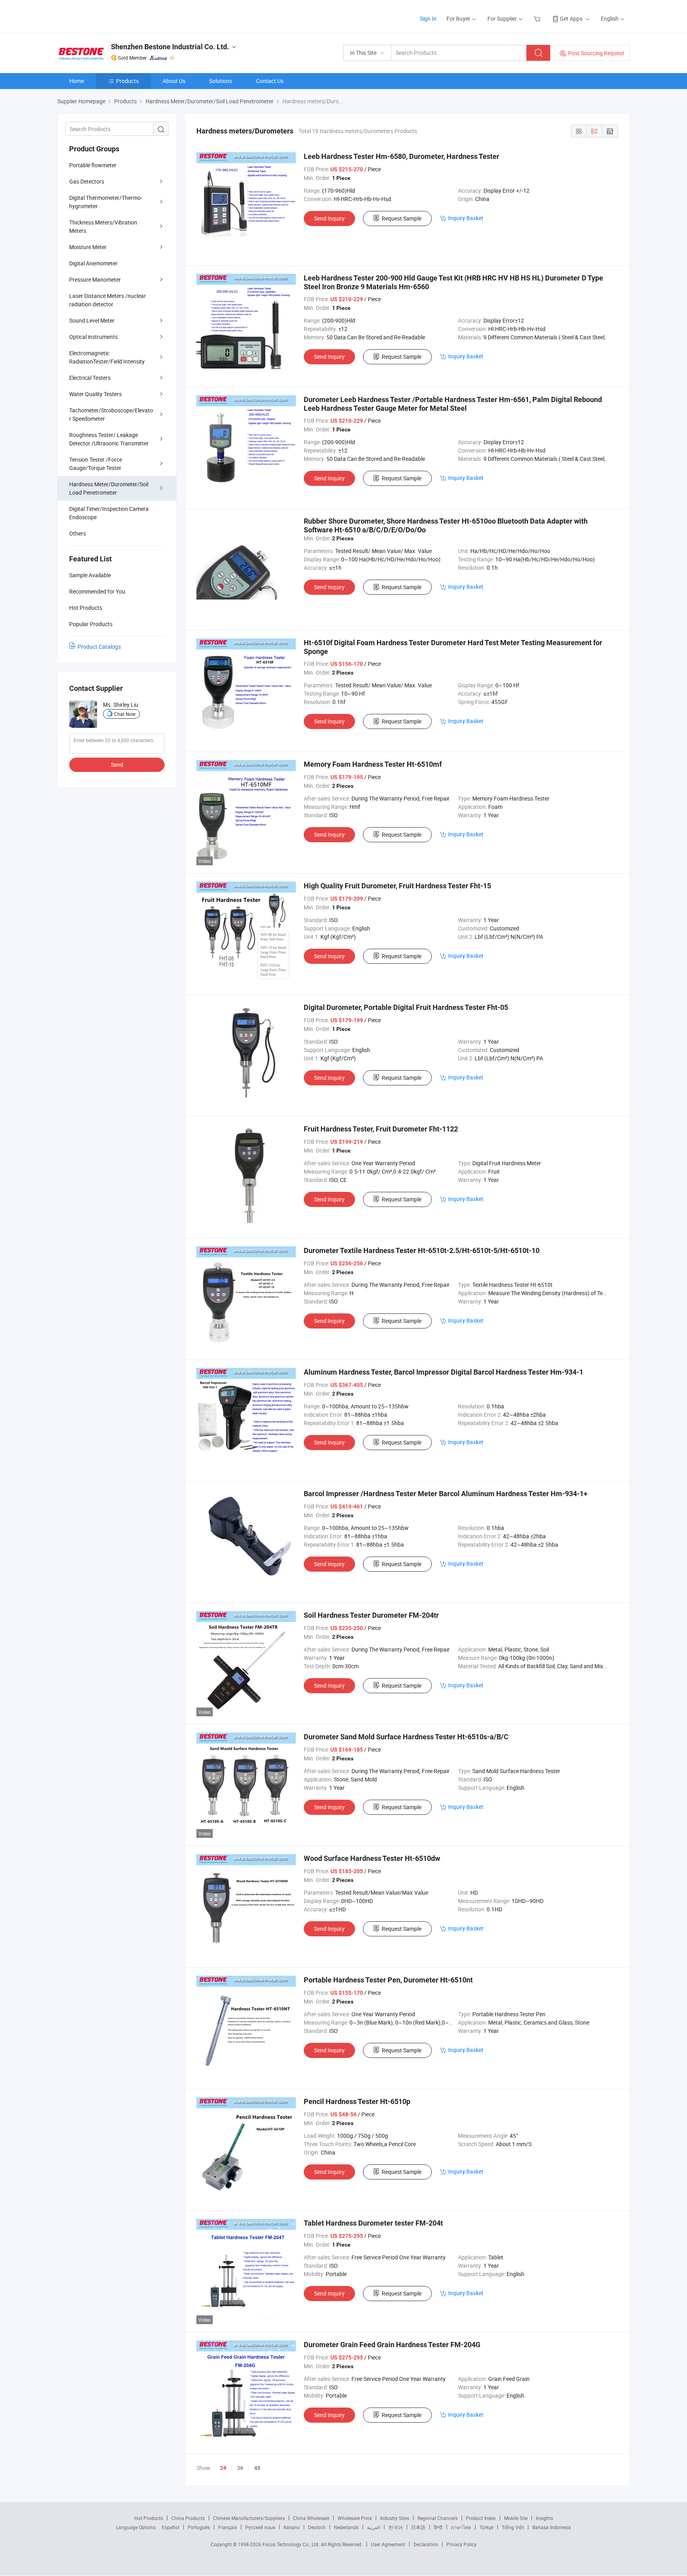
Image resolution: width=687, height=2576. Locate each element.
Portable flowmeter (93, 165)
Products (127, 81)
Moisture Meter (88, 247)
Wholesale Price (355, 2518)
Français (228, 2527)
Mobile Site (516, 2518)
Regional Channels (438, 2518)
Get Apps (571, 18)
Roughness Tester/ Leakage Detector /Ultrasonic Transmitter (109, 439)
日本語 (418, 2527)
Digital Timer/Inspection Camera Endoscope (109, 513)
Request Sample (402, 218)
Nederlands (346, 2527)
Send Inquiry (329, 218)
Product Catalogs (99, 647)
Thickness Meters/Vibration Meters (103, 226)
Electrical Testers (90, 378)
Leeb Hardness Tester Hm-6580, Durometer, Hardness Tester (402, 156)
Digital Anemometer (93, 263)
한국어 (396, 2527)
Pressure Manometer (95, 279)
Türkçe (486, 2527)
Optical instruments (93, 337)
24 (223, 2468)
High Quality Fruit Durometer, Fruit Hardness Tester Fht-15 (397, 886)
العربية (374, 2527)
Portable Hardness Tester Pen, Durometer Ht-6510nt (388, 1980)
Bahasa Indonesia (552, 2527)
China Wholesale (311, 2518)
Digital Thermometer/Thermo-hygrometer (106, 202)
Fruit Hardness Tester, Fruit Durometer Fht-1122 (381, 1129)
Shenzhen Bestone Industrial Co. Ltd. (170, 47)
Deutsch (317, 2527)
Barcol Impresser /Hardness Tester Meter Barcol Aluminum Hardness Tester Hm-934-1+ (446, 1494)
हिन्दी (438, 2527)
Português (199, 2527)
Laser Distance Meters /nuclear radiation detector (108, 300)
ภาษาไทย (461, 2527)
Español (171, 2527)
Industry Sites (395, 2518)
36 (240, 2468)
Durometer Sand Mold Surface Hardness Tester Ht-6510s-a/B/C (406, 1737)
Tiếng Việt (513, 2527)
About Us (174, 81)
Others (78, 533)
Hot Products (149, 2518)
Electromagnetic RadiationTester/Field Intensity (107, 357)
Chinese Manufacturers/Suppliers (249, 2518)
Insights (544, 2518)
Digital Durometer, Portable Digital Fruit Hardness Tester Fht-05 (406, 1007)
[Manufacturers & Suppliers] (108, 16)
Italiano (292, 2527)
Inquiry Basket (466, 218)
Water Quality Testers (95, 394)
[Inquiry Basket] (538, 18)
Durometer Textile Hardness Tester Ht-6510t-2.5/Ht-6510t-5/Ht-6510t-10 (422, 1250)
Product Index (481, 2518)
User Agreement (388, 2544)
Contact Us (270, 81)
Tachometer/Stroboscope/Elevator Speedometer (111, 414)
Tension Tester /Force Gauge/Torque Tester (96, 464)
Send (117, 765)
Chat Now (125, 714)
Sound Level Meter (92, 320)
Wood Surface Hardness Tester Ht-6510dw (372, 1858)
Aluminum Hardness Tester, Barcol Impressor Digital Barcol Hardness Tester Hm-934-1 (443, 1372)
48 (257, 2468)
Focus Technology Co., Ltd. (292, 2544)
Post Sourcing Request (596, 53)
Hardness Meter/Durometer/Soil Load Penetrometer (109, 488)
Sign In (428, 18)
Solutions (221, 81)
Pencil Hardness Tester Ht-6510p (357, 2101)
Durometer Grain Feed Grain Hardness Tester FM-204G (392, 2345)
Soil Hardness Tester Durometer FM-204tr (371, 1615)
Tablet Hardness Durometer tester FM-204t (373, 2223)
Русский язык (260, 2527)
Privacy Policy (462, 2544)
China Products (188, 2518)
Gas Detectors (87, 181)
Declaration (426, 2544)
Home (77, 81)
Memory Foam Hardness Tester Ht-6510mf (373, 764)
